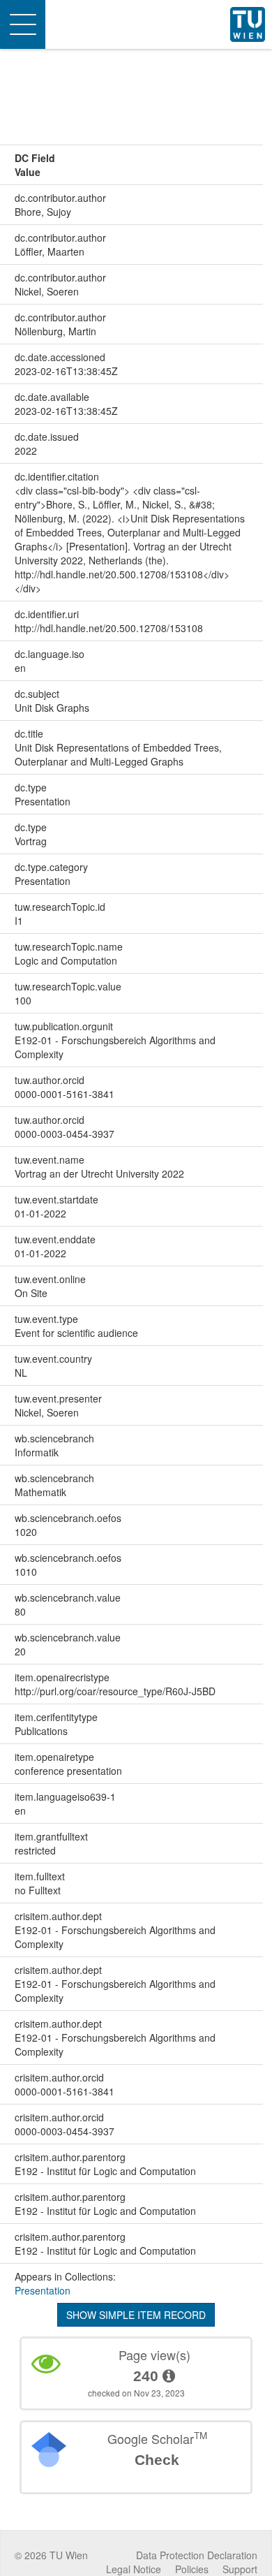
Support (240, 2569)
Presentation (43, 2290)
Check (157, 2460)
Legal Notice (134, 2569)
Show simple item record (136, 2315)
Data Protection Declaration (197, 2555)
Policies (192, 2569)
